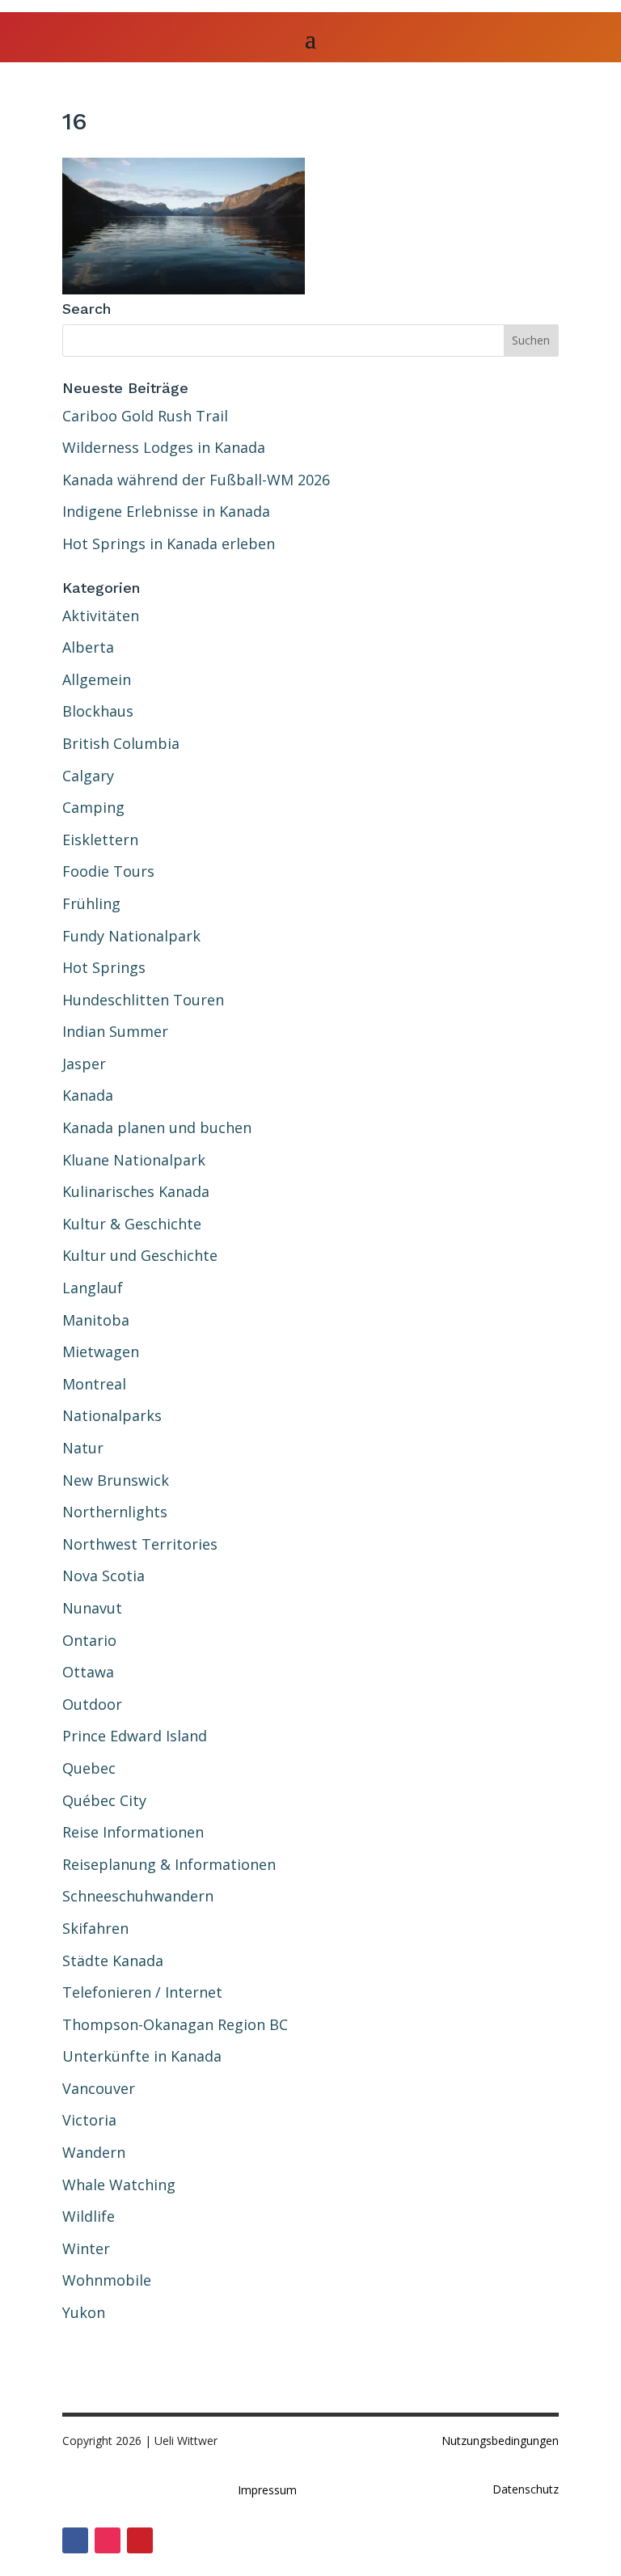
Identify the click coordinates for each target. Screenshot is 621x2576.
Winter (86, 2248)
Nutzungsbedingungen (500, 2441)
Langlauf (93, 1288)
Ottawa (88, 1672)
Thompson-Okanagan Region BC (175, 2024)
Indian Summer (115, 1031)
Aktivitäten (101, 615)
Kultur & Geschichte (132, 1224)
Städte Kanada (113, 1961)
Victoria (89, 2120)
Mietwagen (101, 1351)
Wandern (94, 2152)
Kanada (88, 1095)
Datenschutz (526, 2489)
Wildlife (89, 2216)
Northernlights (115, 1512)
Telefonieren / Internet (142, 1992)
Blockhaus (98, 711)
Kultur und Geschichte (140, 1255)
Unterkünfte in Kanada (142, 2056)
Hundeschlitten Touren (143, 1000)
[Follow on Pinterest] (140, 2540)
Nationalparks (112, 1415)
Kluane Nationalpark (134, 1160)
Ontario (89, 1640)
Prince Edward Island (135, 1736)
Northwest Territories (140, 1544)
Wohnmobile (107, 2280)
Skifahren (95, 1928)
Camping (93, 807)
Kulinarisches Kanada (136, 1191)
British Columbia (121, 743)
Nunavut (92, 1608)
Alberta (88, 647)
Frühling (91, 903)
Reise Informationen (133, 1832)
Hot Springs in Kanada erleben (169, 544)
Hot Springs (104, 967)
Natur (83, 1448)
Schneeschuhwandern (138, 1896)
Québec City (104, 1800)
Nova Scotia (103, 1576)
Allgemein (97, 679)
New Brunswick (116, 1480)
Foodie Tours (108, 871)
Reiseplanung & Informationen (169, 1864)
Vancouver (99, 2088)
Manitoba (96, 1320)
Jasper (84, 1064)
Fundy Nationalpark (131, 936)
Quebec (89, 1768)
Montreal (94, 1384)
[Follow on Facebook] (75, 2540)
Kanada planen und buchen (157, 1127)
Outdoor (92, 1704)
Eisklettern (100, 840)
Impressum (267, 2490)
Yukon (84, 2312)
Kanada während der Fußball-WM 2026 (196, 480)
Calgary (88, 776)
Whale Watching (119, 2185)
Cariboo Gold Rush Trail (145, 416)
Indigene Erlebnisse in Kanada (166, 511)
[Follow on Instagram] (108, 2540)
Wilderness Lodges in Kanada (164, 447)
